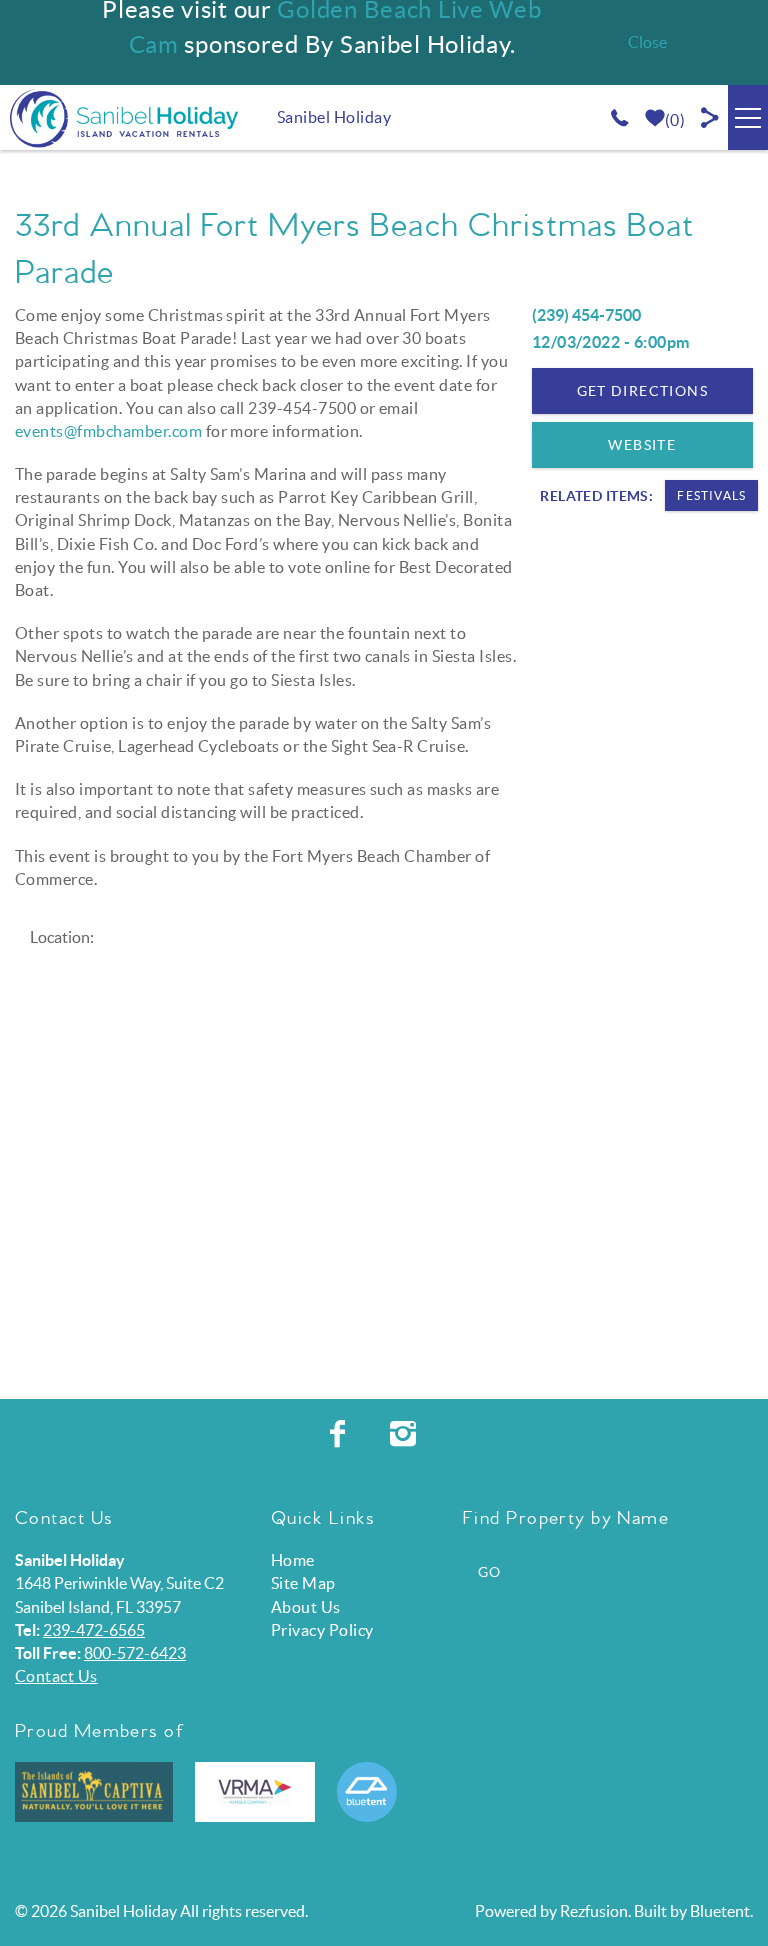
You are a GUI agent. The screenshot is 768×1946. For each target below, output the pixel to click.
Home (293, 1560)
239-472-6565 (94, 1630)
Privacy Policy (322, 1630)
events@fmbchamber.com (108, 431)
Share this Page (710, 117)
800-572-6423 (135, 1653)
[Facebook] (340, 1434)
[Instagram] (405, 1434)
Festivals (711, 495)
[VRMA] (255, 1792)
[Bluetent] (367, 1792)
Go (490, 1572)
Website (642, 445)
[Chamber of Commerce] (94, 1792)
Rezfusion (594, 1911)
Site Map (303, 1583)
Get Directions (643, 391)
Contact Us (56, 1676)
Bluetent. (721, 1911)
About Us (306, 1607)
